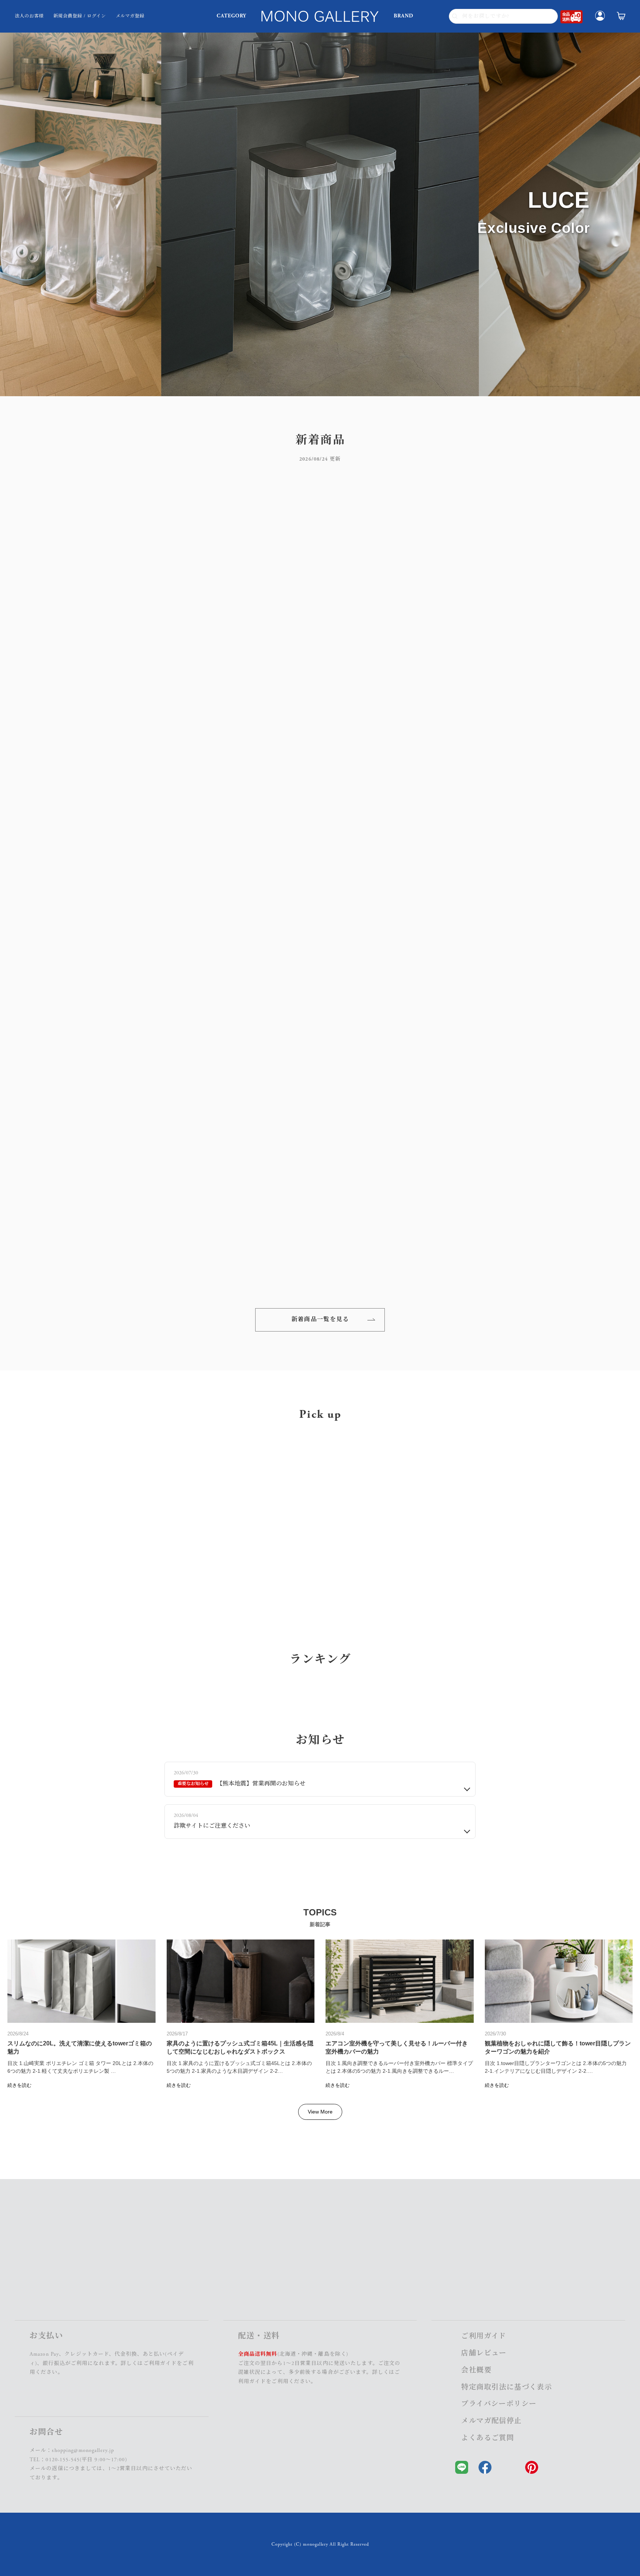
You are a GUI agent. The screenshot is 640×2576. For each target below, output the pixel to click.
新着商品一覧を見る (320, 1320)
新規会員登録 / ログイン (80, 16)
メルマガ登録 (130, 16)
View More (320, 2460)
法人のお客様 (29, 16)
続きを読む (19, 2434)
